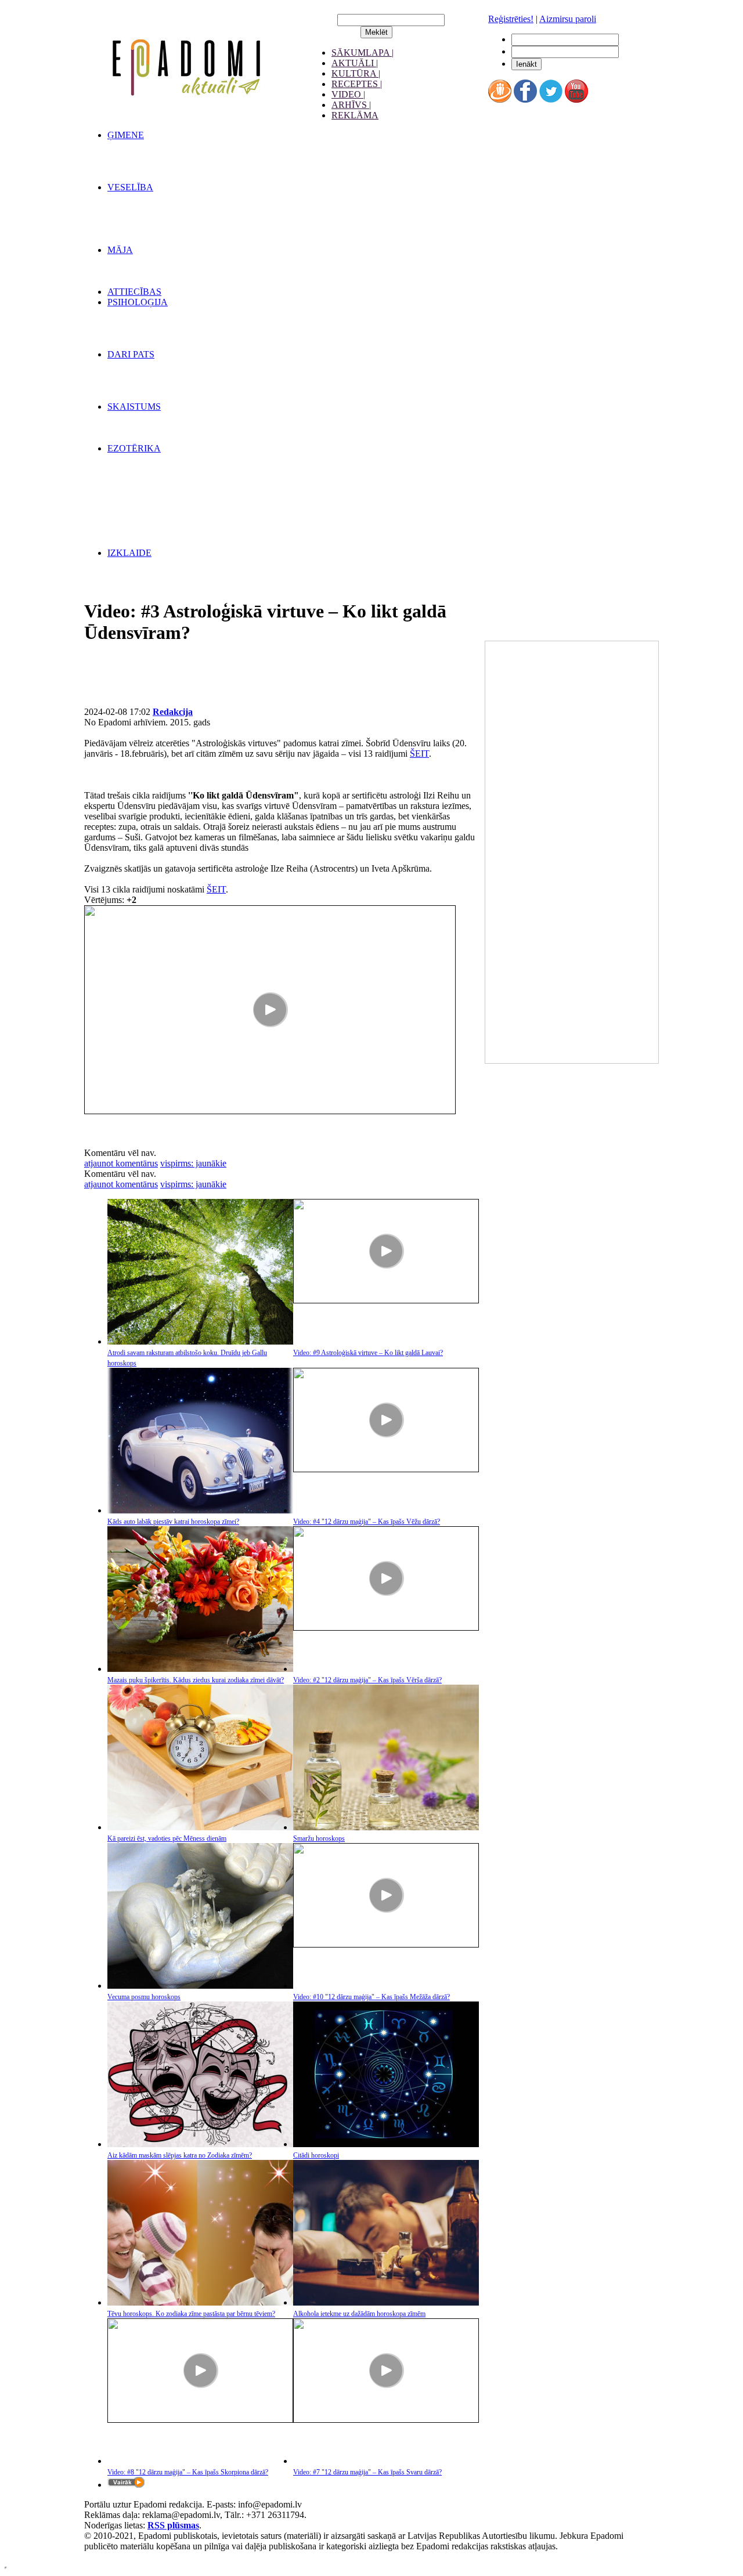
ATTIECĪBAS (134, 292)
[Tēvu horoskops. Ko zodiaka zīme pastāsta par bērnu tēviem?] (200, 2302)
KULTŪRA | (356, 73)
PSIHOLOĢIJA (138, 302)
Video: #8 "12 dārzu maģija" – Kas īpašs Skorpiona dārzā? (188, 2472)
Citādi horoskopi (316, 2155)
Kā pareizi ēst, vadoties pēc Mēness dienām (167, 1838)
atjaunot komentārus (121, 1163)
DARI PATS (131, 354)
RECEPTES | (357, 84)
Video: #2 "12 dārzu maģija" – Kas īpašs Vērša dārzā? (367, 1680)
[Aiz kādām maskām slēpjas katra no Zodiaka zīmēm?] (200, 2144)
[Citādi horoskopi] (386, 2144)
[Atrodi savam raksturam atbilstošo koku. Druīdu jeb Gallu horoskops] (200, 1341)
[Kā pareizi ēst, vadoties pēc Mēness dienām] (200, 1827)
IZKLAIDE (129, 553)
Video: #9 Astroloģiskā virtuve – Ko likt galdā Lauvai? (368, 1353)
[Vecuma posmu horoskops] (200, 1986)
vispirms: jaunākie (193, 1163)
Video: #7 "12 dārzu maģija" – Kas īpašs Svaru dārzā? (367, 2472)
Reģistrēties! (511, 19)
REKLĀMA (355, 115)
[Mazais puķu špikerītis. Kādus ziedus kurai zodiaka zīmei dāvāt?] (200, 1669)
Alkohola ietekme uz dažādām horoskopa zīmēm (359, 2314)
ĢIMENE (126, 135)
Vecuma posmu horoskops (144, 1997)
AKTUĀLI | (355, 63)
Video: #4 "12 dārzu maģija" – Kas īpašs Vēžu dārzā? (367, 1522)
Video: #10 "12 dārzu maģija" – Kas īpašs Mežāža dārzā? (371, 1997)
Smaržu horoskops (319, 1838)
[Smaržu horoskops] (386, 1827)
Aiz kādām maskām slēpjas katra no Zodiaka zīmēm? (180, 2155)
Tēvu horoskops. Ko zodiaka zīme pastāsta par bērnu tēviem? (191, 2314)
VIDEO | (348, 94)
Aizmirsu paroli (568, 19)
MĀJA (120, 250)
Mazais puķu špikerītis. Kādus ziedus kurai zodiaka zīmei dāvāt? (196, 1680)
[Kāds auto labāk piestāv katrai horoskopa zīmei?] (200, 1510)
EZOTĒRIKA (134, 448)
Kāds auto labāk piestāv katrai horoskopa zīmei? (173, 1522)
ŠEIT (419, 754)
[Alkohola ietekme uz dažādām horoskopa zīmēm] (386, 2302)
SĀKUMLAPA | (363, 53)
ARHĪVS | (351, 105)
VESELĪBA (130, 187)
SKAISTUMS (134, 407)
